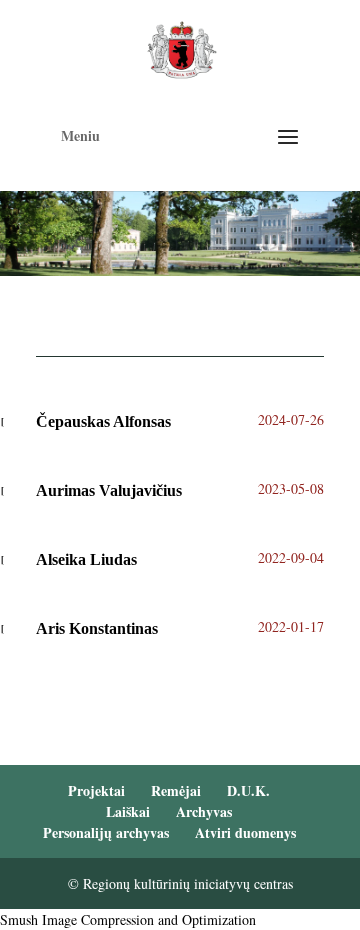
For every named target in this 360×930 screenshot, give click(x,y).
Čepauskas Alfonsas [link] (103, 421)
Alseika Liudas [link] (86, 559)
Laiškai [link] (128, 811)
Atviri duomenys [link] (245, 832)
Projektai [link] (96, 790)
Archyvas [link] (204, 811)
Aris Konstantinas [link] (97, 628)
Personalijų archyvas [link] (106, 832)
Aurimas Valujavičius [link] (109, 490)
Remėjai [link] (176, 790)
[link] (181, 47)
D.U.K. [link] (248, 790)
